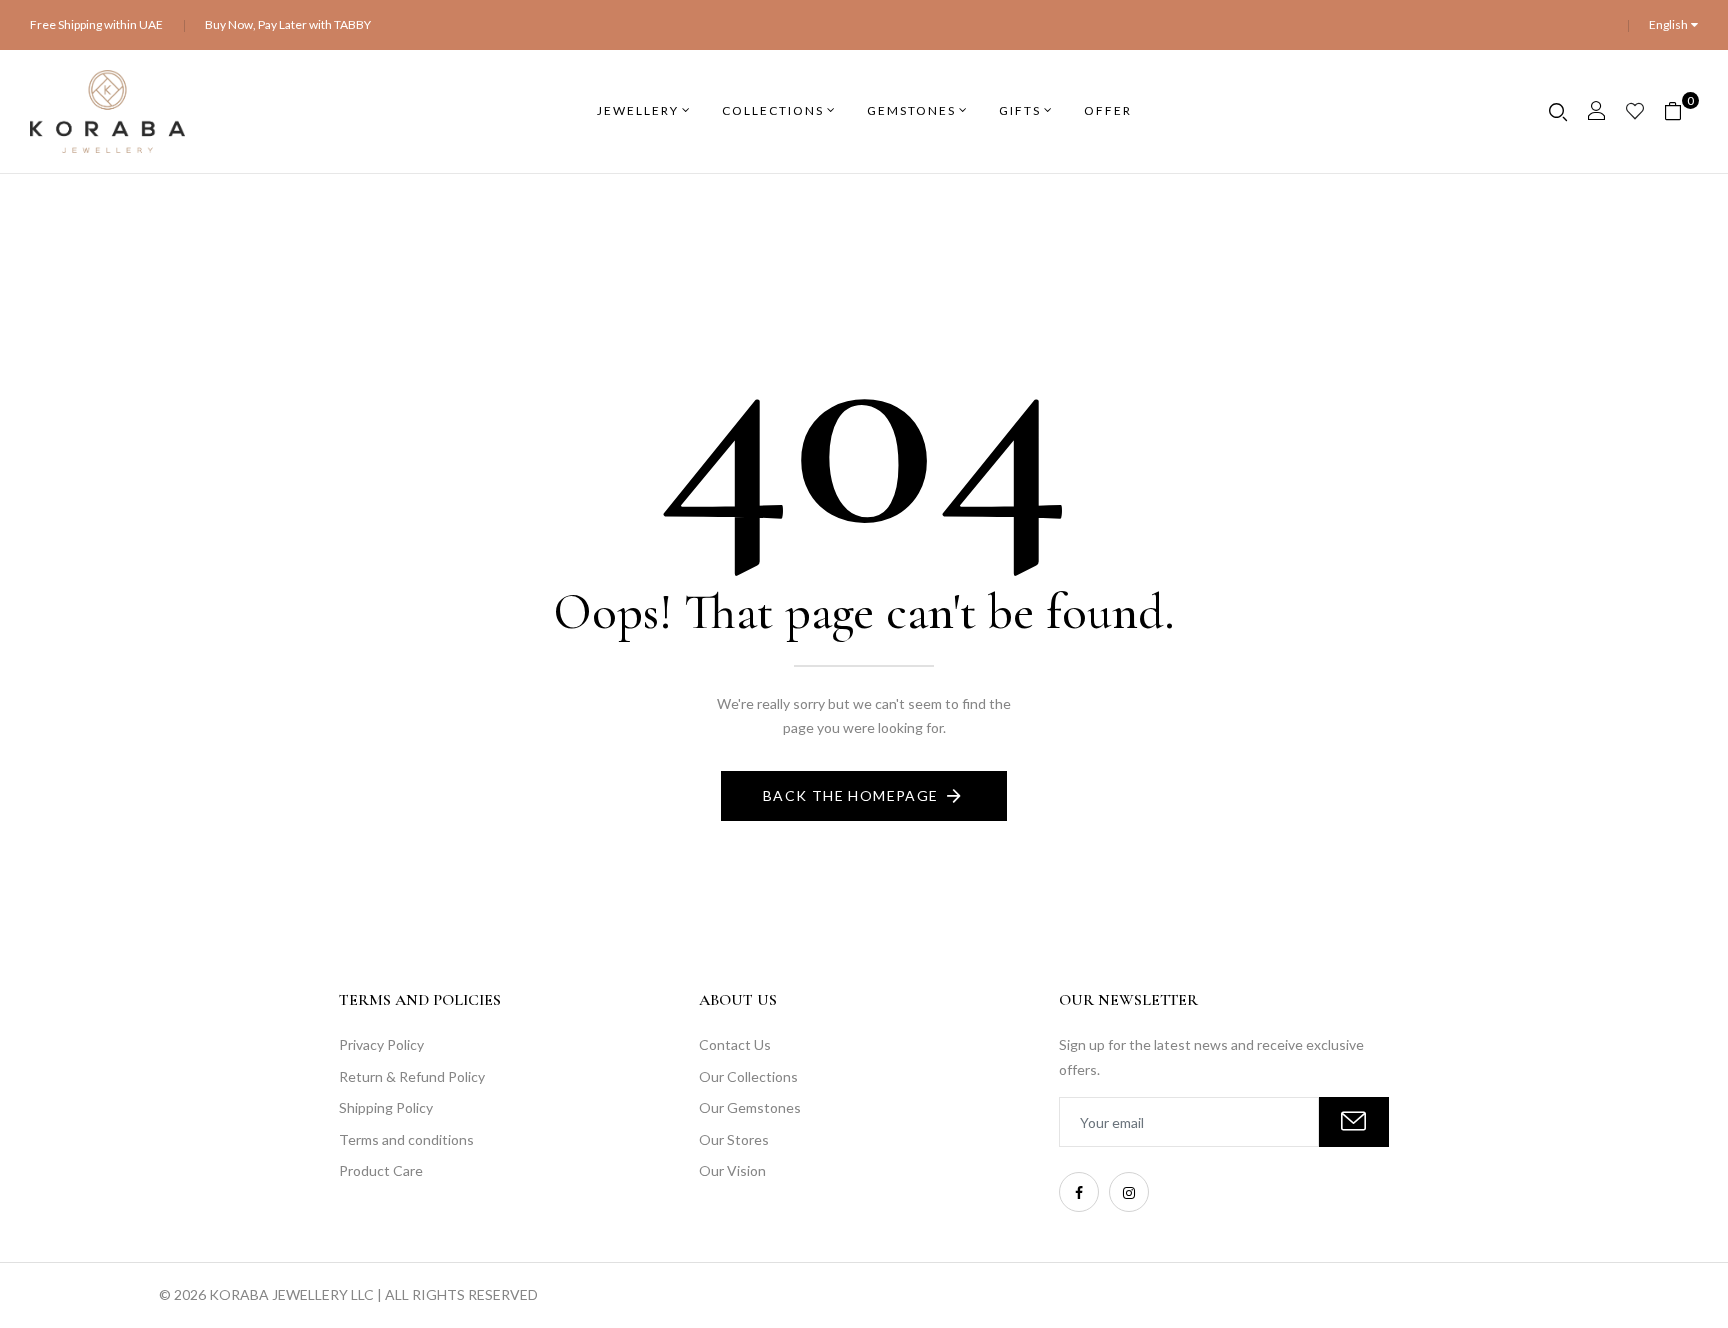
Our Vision (732, 1170)
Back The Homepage (851, 795)
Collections (773, 110)
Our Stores (734, 1139)
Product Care (381, 1170)
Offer (1108, 110)
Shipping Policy (386, 1107)
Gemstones (911, 110)
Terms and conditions (406, 1139)
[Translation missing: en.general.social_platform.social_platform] (1079, 1192)
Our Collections (748, 1076)
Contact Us (735, 1044)
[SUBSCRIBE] (1354, 1122)
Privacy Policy (381, 1044)
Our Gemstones (750, 1107)
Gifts (1020, 110)
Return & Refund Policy (412, 1076)
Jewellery (638, 110)
